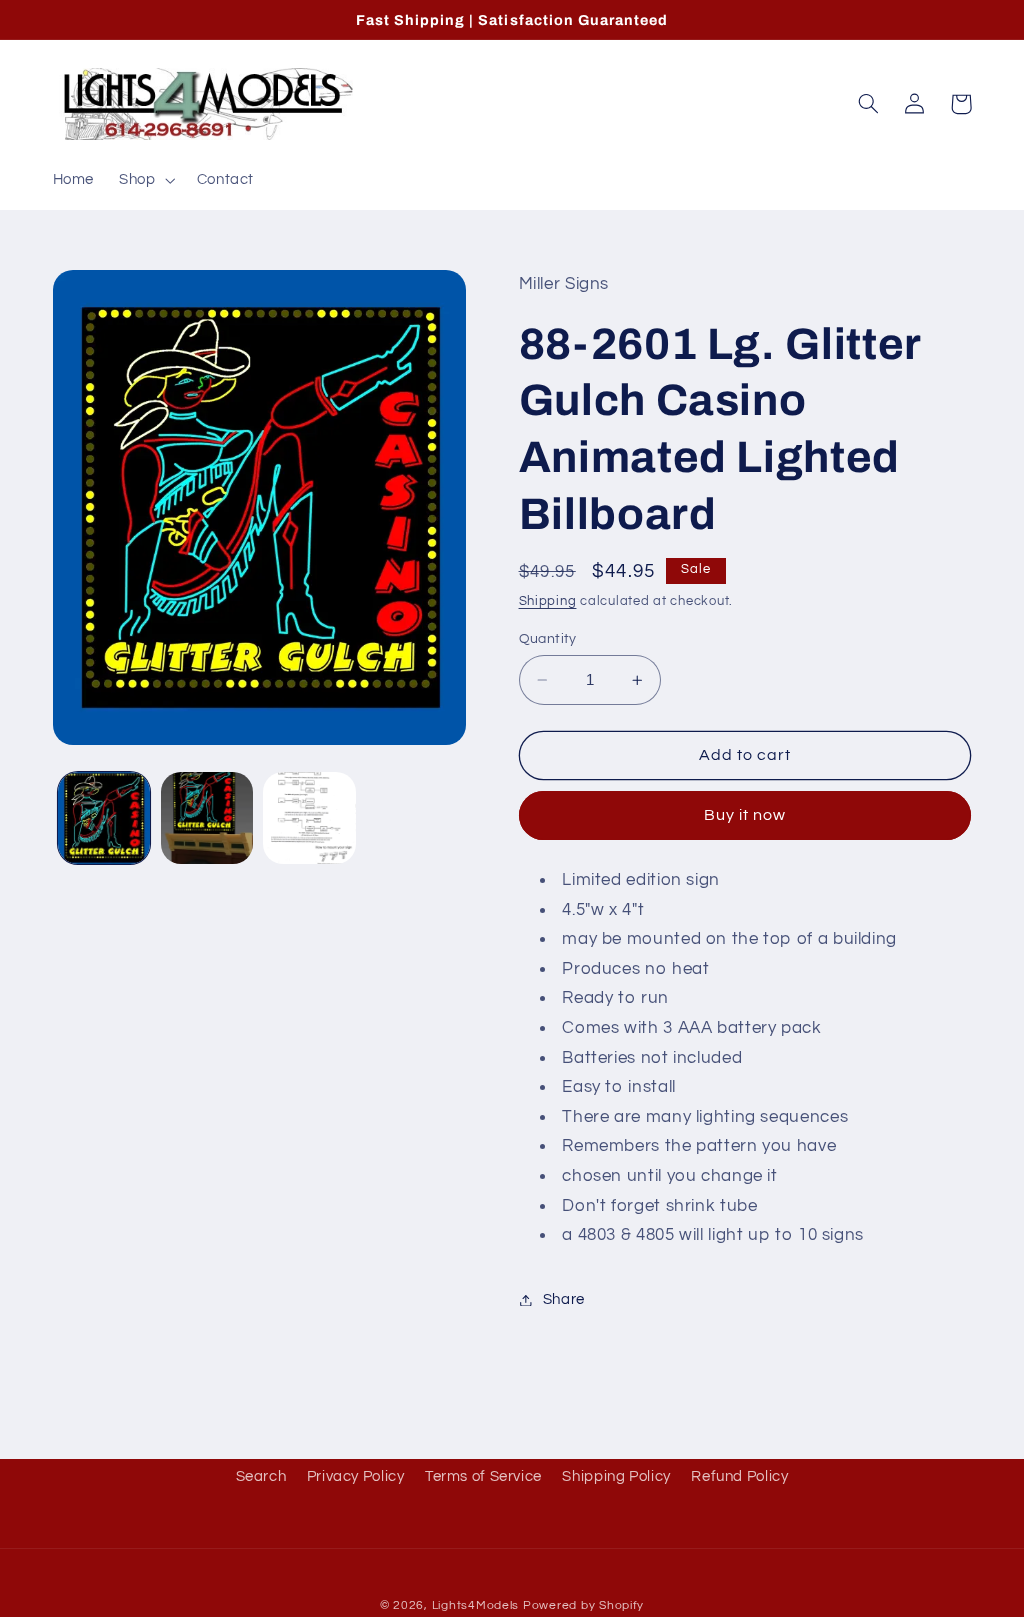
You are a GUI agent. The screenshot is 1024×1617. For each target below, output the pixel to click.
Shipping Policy (616, 1476)
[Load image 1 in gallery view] (104, 818)
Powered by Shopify (583, 1605)
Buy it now (745, 815)
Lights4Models (476, 1605)
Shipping (548, 601)
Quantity (548, 639)
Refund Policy (739, 1476)
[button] (145, 180)
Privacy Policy (356, 1476)
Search (261, 1476)
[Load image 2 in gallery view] (207, 818)
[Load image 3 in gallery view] (309, 818)
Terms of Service (483, 1476)
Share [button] (564, 1299)
